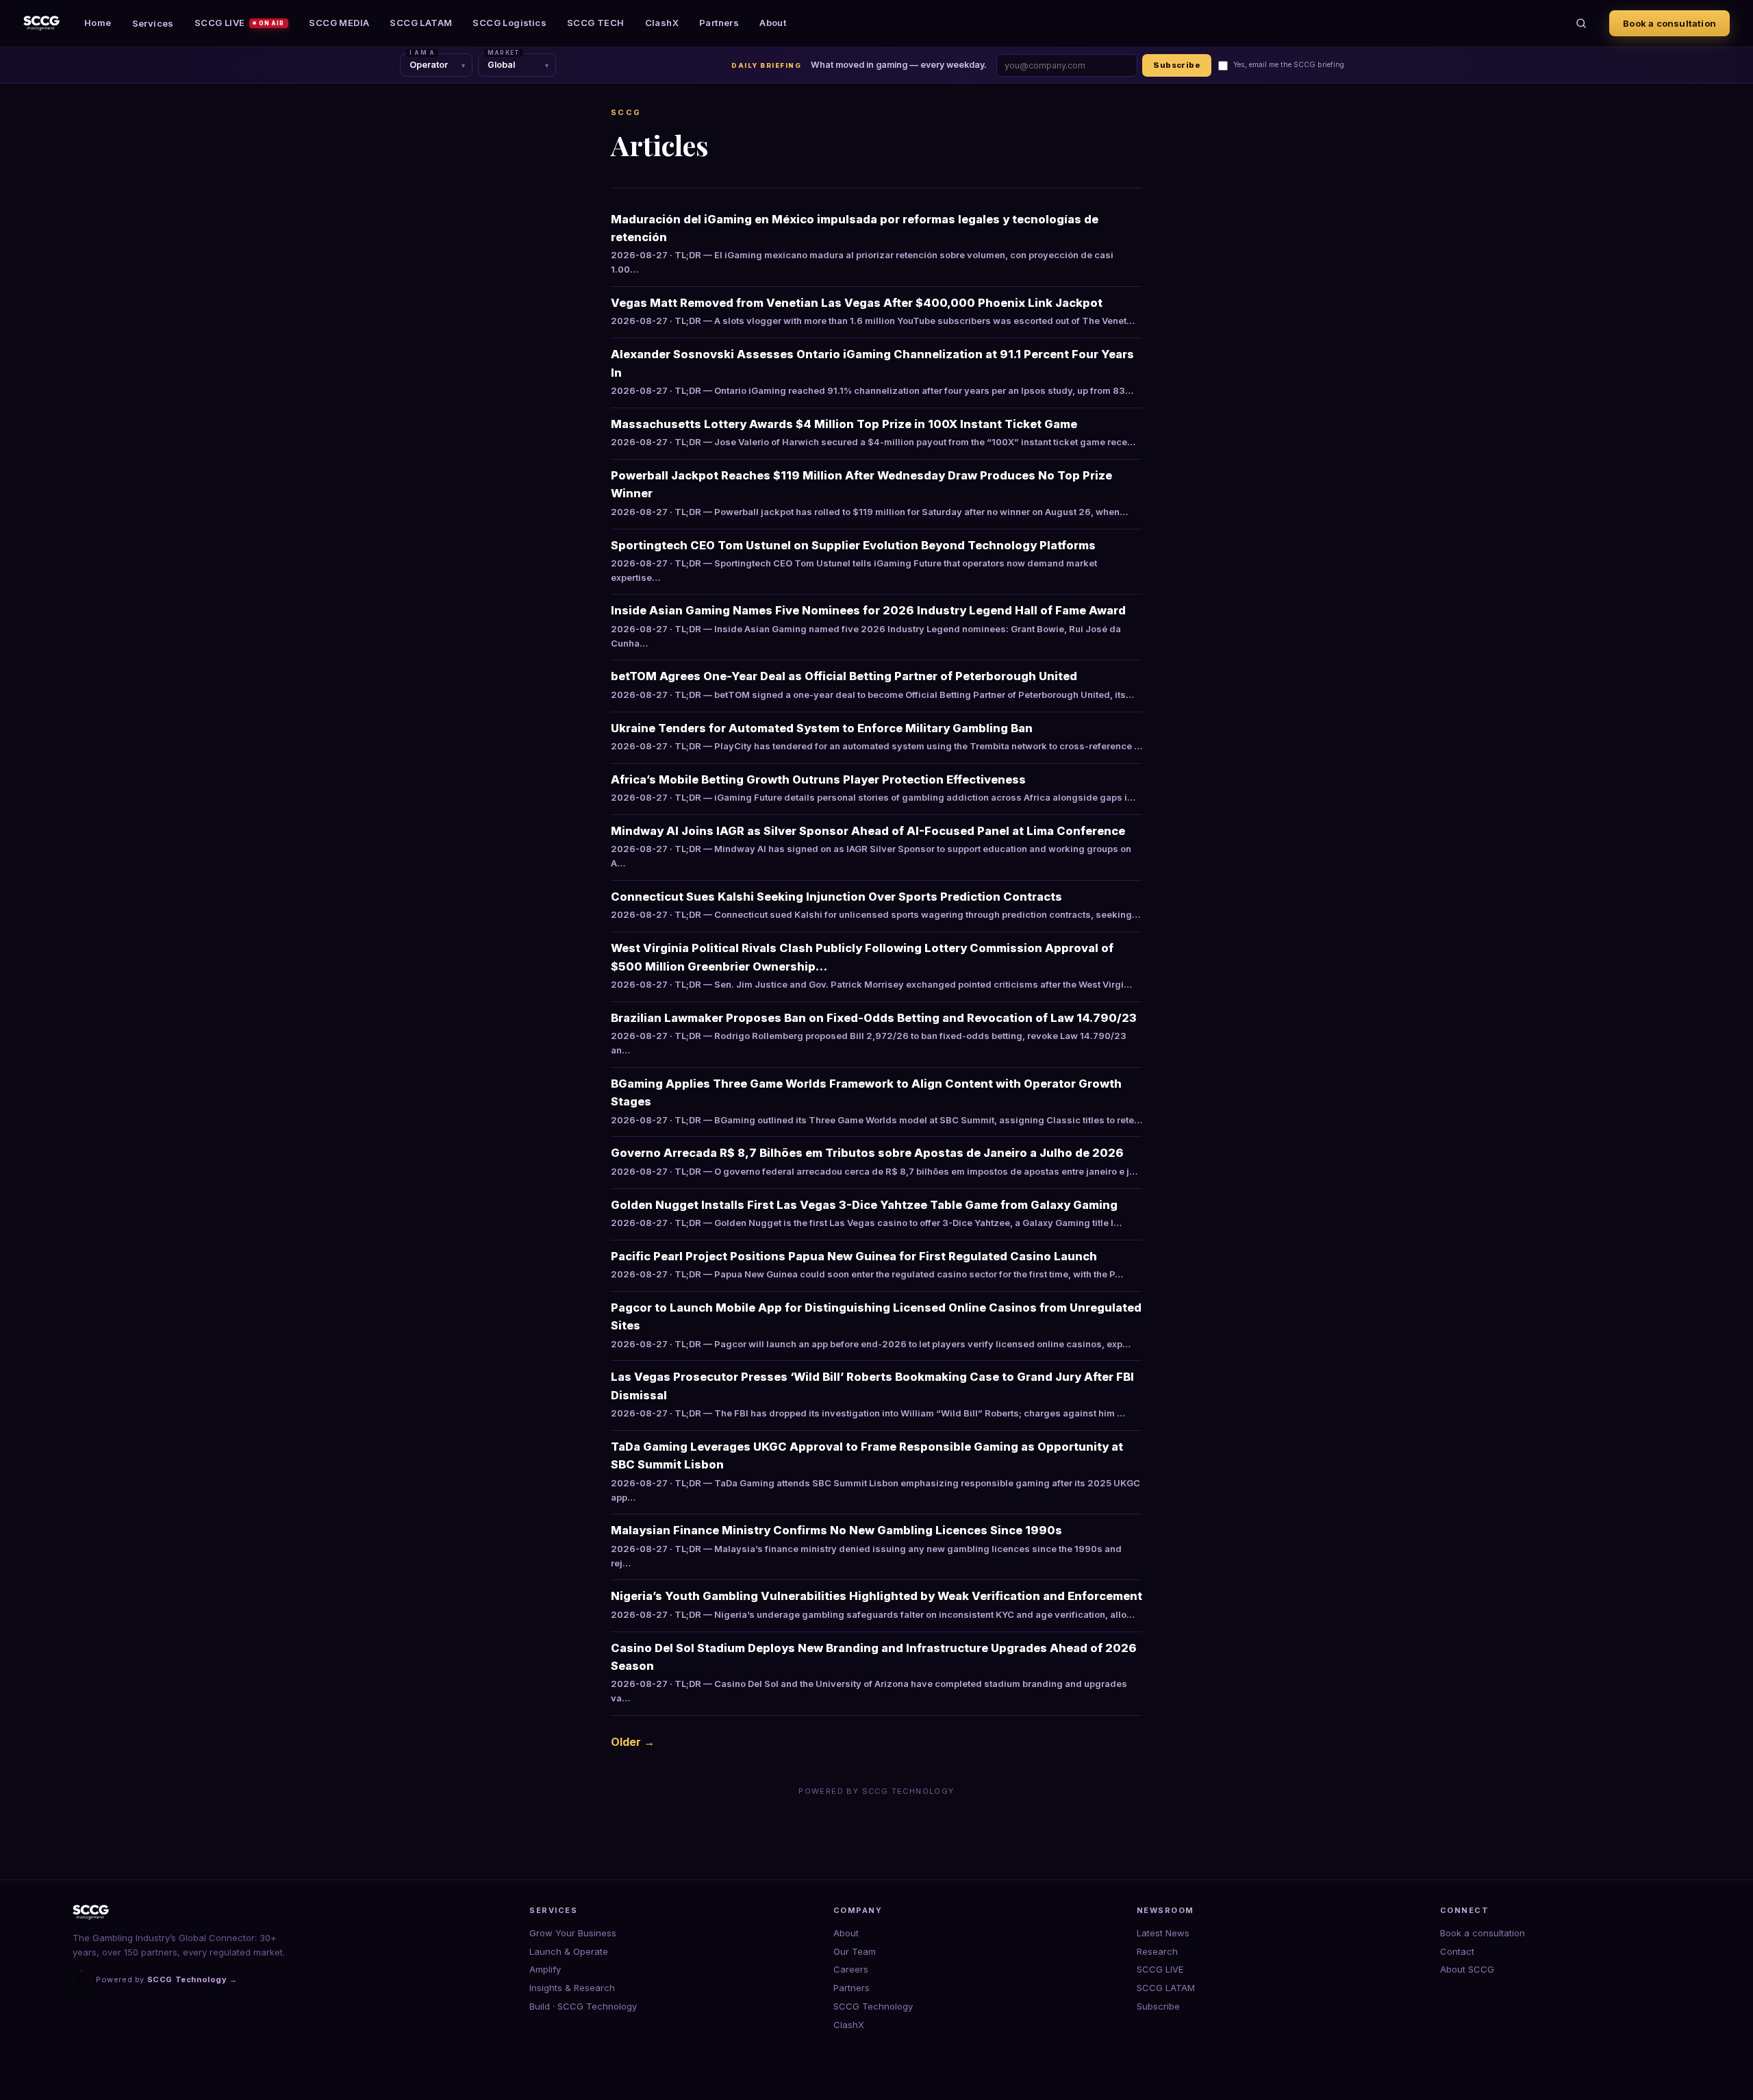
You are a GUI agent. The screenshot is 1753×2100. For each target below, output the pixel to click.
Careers (851, 1969)
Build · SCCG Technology (583, 2006)
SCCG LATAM (421, 23)
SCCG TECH (596, 23)
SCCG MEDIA (339, 23)
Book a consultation (1669, 23)
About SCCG (1467, 1969)
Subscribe (1177, 65)
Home (98, 23)
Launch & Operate (569, 1951)
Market (504, 53)
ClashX (662, 23)
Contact (1457, 1951)
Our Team (855, 1951)
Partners (719, 23)
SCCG (626, 112)
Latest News (1163, 1933)
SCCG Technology (873, 2006)
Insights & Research (572, 1988)
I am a (422, 53)
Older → (633, 1742)
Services (153, 23)
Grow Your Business (573, 1933)
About (773, 23)
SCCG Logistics (509, 23)
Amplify (545, 1969)
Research (1157, 1951)
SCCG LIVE (240, 23)
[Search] (1581, 23)
